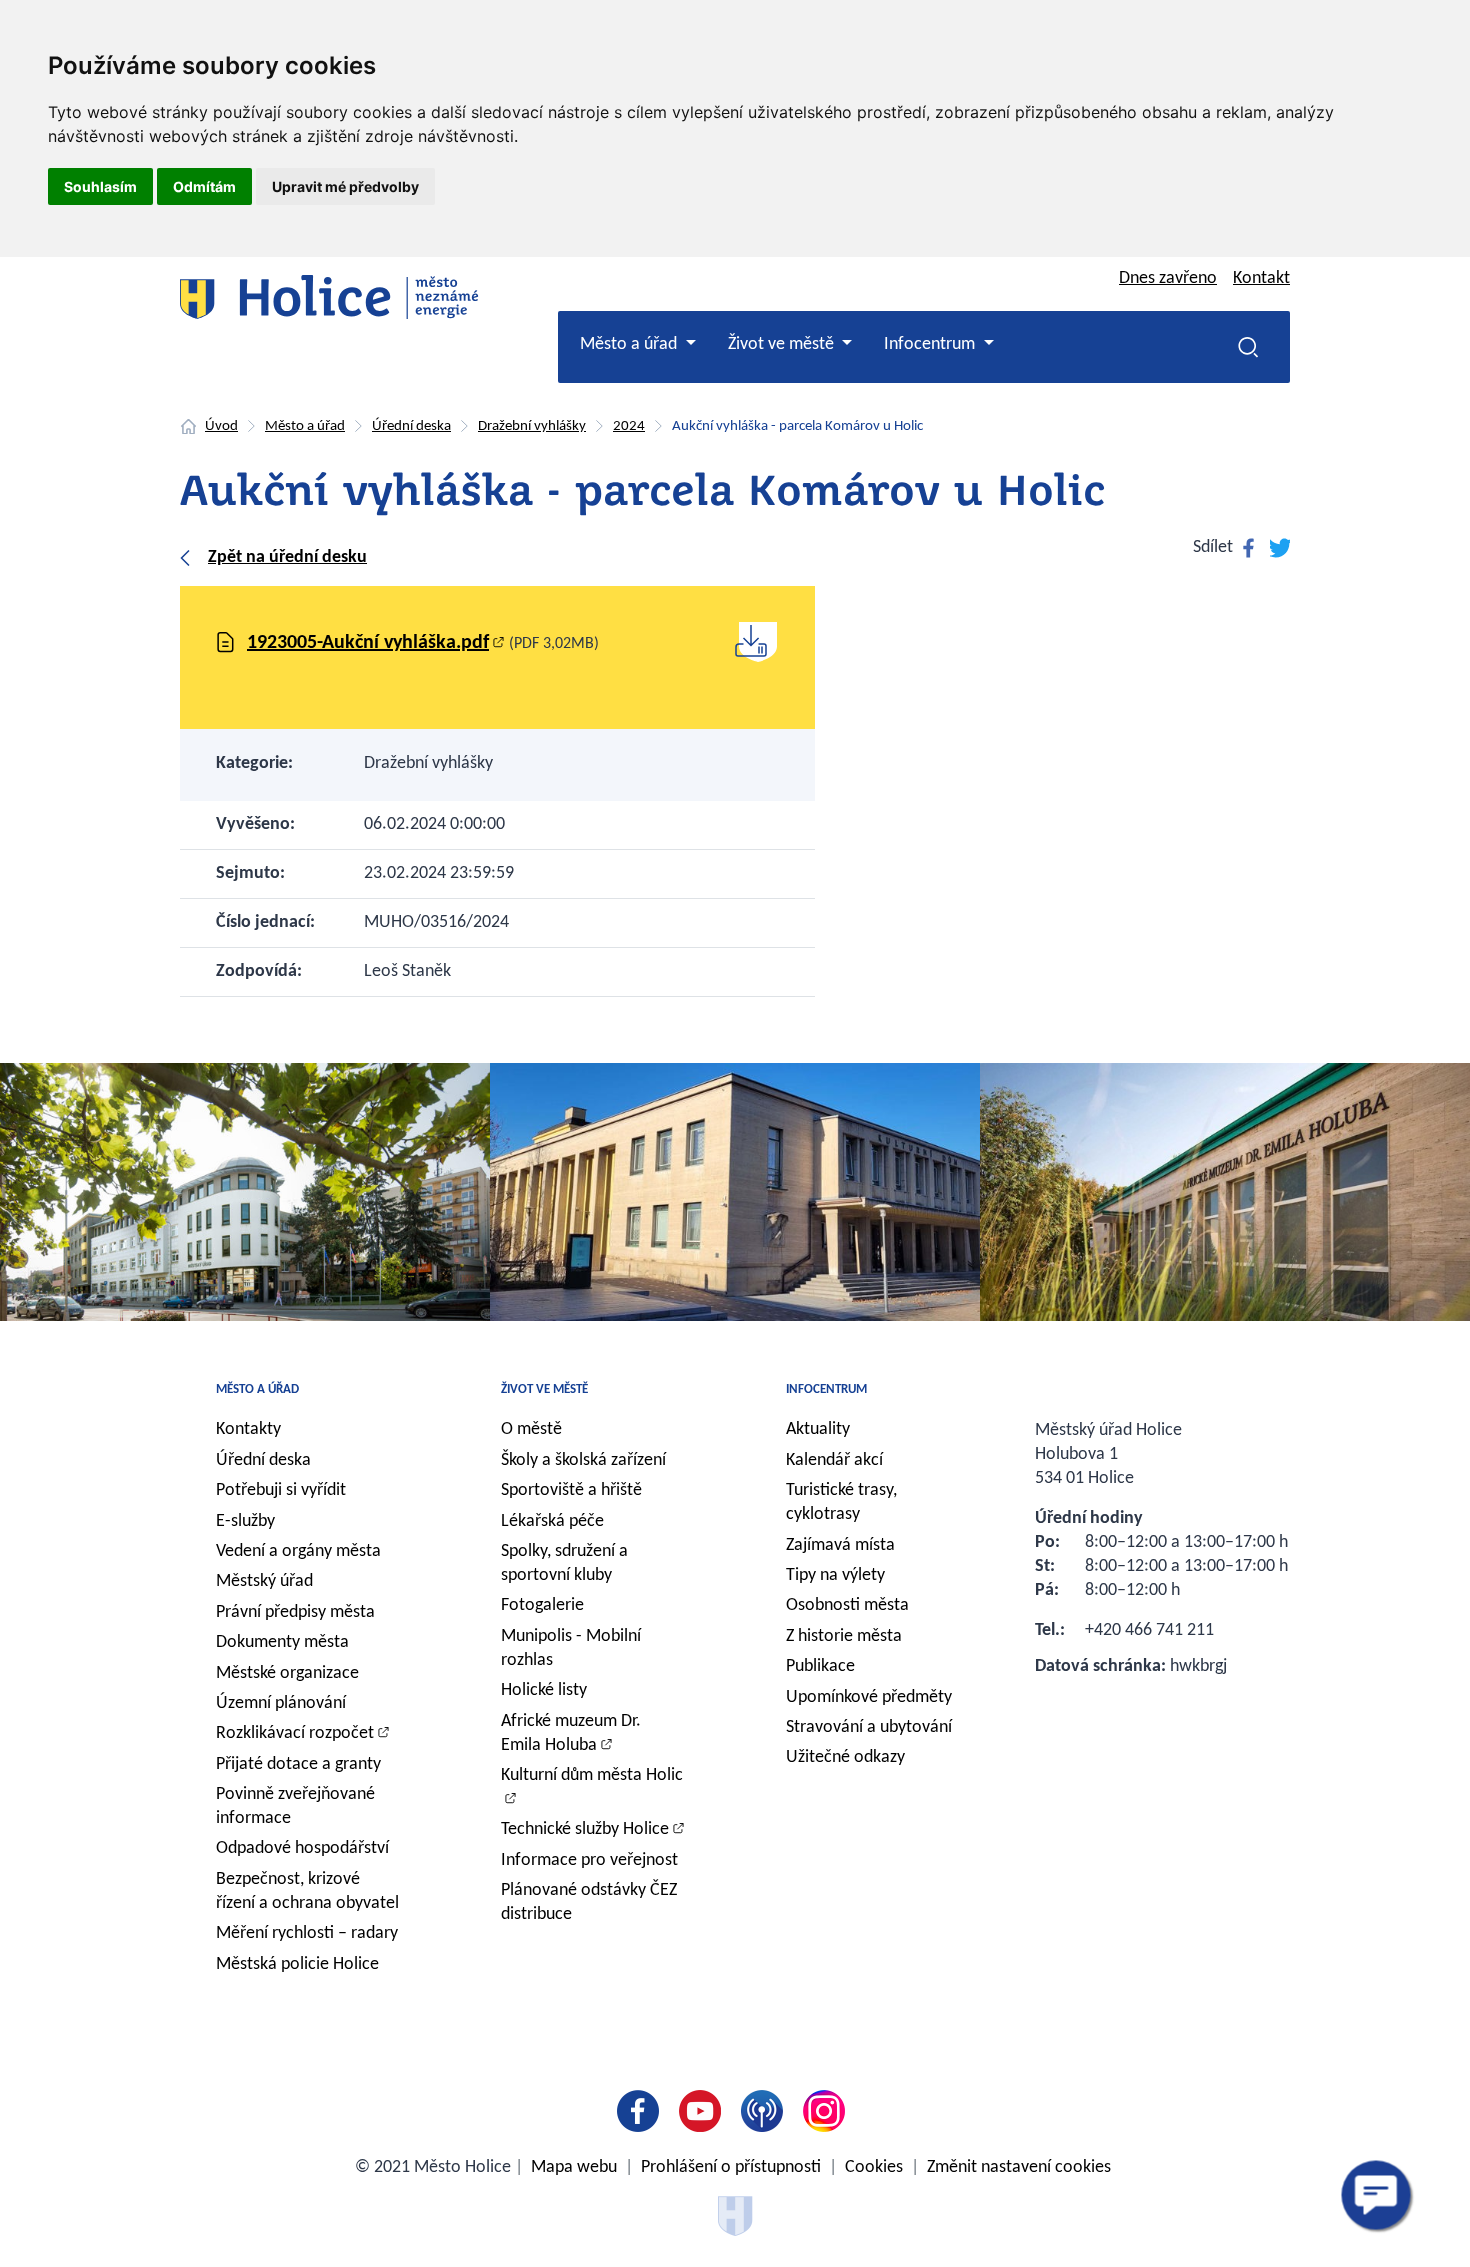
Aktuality (818, 1429)
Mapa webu (574, 2167)
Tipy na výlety (835, 1575)
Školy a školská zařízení (583, 1460)
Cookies (874, 2167)
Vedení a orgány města (298, 1551)
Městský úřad (264, 1581)
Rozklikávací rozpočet (295, 1733)
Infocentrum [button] (931, 344)
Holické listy (544, 1690)
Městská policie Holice (297, 1964)
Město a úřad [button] (630, 344)
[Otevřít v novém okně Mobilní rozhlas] (766, 2111)
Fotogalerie (542, 1605)
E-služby (245, 1521)
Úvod (221, 426)
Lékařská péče (552, 1521)
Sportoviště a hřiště (571, 1490)
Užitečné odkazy (845, 1757)
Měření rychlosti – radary (307, 1933)
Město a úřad (305, 426)
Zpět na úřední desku (287, 557)
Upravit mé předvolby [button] (345, 186)
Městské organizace (287, 1673)
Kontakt (1261, 278)
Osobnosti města (847, 1605)
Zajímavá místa (840, 1545)
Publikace (820, 1666)
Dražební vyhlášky (532, 426)
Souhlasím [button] (100, 186)
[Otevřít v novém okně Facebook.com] (642, 2111)
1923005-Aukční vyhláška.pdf (368, 643)
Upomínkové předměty (869, 1697)
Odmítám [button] (204, 186)
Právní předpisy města (295, 1612)
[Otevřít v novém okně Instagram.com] (828, 2111)
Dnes (1168, 278)
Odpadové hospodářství (302, 1848)
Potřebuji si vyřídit (281, 1490)
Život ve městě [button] (783, 344)
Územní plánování (281, 1703)
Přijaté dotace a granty (298, 1764)
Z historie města (844, 1636)
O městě (531, 1429)
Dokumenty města (282, 1642)
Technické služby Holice (585, 1829)
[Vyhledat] (1248, 347)
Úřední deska (411, 426)
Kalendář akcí (834, 1460)
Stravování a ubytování (869, 1727)
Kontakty (248, 1429)
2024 (629, 426)
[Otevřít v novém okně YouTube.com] (704, 2111)
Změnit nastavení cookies (1019, 2167)
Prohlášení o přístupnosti (731, 2167)
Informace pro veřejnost (589, 1860)
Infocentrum (826, 1389)
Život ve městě (544, 1389)
